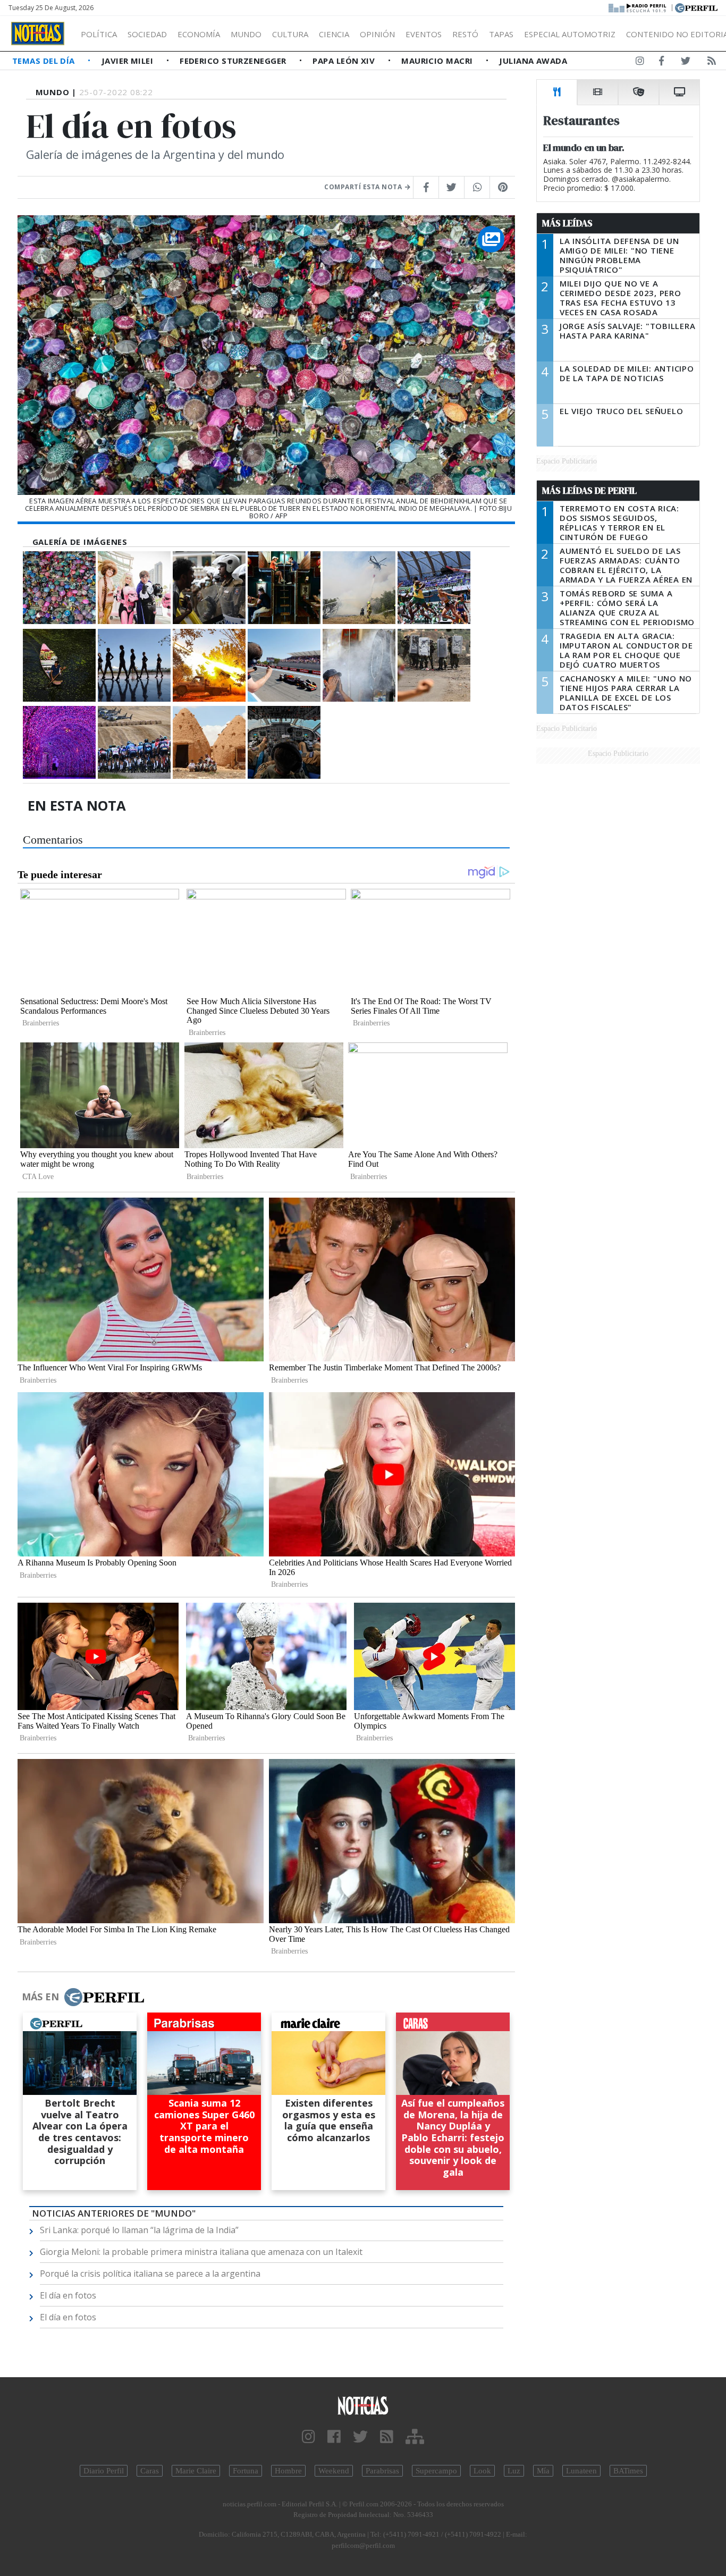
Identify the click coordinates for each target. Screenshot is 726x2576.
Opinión (377, 34)
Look (482, 2471)
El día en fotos (68, 2295)
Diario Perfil (104, 2471)
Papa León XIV (345, 61)
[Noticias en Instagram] (640, 63)
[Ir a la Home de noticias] (363, 2405)
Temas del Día (45, 61)
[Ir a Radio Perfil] (638, 7)
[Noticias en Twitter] (686, 63)
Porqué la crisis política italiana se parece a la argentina (150, 2274)
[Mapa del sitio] (415, 2437)
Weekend (334, 2471)
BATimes (628, 2471)
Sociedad (147, 34)
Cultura (290, 34)
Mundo (246, 34)
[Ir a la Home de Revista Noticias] (38, 33)
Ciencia (334, 34)
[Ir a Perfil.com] (696, 7)
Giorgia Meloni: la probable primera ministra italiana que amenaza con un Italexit (201, 2252)
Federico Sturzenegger (234, 61)
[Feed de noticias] (712, 63)
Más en (40, 1997)
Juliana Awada (533, 61)
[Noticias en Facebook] (661, 63)
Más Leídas (567, 223)
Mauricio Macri (438, 61)
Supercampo (436, 2471)
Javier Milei (129, 61)
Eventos (424, 34)
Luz (514, 2471)
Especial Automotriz (570, 34)
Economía (199, 34)
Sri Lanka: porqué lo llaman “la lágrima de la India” (139, 2230)
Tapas (501, 34)
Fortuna (246, 2471)
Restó (465, 34)
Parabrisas (382, 2471)
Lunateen (581, 2471)
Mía (543, 2471)
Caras (150, 2471)
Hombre (288, 2471)
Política (99, 34)
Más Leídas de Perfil (589, 491)
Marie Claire (196, 2471)
